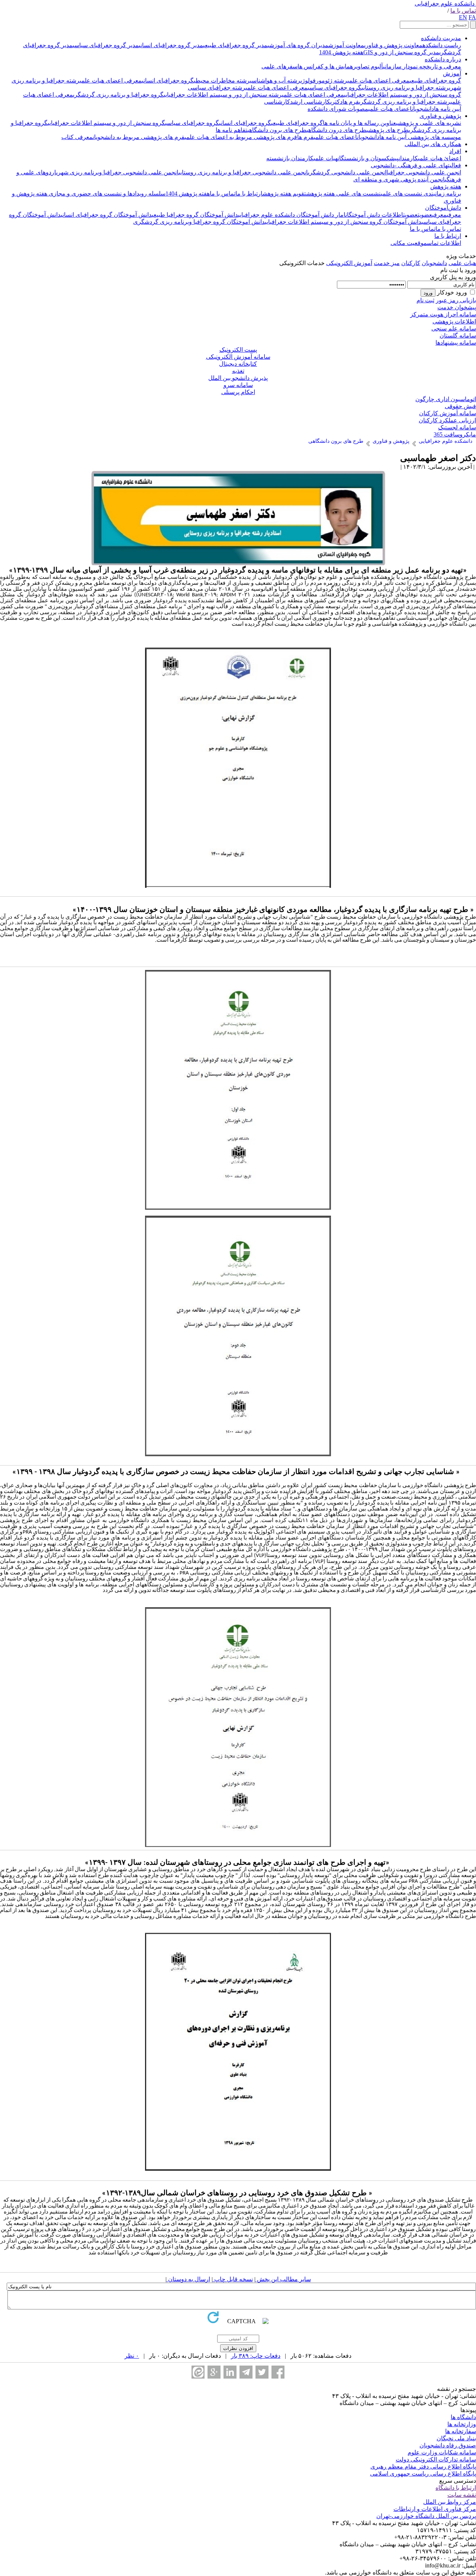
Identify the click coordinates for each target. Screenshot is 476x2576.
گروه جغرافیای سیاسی (335, 88)
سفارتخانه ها (461, 2431)
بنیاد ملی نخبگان (456, 2438)
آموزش (452, 73)
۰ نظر (132, 2356)
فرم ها (351, 102)
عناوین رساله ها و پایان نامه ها (359, 123)
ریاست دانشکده (442, 45)
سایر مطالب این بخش (283, 2279)
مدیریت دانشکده (441, 38)
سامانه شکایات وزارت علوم (442, 2452)
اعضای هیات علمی (390, 109)
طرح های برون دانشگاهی (277, 130)
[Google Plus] (214, 2372)
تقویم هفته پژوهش (284, 194)
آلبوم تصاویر (368, 66)
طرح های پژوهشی (387, 130)
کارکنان (411, 263)
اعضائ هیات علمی (440, 158)
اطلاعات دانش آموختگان (374, 215)
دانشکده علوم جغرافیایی (445, 4)
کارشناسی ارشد (310, 102)
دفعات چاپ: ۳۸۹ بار (256, 2356)
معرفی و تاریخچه (439, 66)
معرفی (454, 215)
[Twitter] (262, 2372)
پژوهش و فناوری (440, 116)
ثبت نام (425, 300)
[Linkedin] (230, 2372)
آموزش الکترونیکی (349, 263)
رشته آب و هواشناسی (275, 80)
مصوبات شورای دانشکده (338, 109)
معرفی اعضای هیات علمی (378, 80)
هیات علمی (326, 158)
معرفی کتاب (77, 137)
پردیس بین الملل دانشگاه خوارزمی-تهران (426, 2516)
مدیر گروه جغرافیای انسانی (171, 45)
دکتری (336, 102)
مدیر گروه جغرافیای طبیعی (235, 45)
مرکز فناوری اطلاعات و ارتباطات (435, 2509)
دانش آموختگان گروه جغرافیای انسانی (106, 215)
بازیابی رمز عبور (456, 300)
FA (472, 17)
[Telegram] (246, 2372)
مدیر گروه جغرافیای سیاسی (106, 45)
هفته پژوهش (446, 186)
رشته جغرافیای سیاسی (217, 88)
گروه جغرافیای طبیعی (435, 80)
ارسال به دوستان (188, 2279)
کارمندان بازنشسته (290, 158)
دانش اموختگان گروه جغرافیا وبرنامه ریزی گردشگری (199, 222)
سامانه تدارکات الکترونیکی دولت (436, 2459)
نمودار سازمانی (400, 66)
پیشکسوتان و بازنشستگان (368, 158)
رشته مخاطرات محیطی (222, 80)
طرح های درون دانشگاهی (336, 130)
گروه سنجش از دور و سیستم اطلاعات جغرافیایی (403, 95)
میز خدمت (387, 263)
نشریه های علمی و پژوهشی (429, 123)
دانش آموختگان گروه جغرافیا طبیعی (195, 215)
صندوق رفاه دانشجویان (448, 2445)
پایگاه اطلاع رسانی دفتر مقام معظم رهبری (423, 2467)
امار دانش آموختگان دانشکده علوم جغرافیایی (292, 215)
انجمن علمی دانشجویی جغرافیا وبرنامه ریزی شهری (117, 172)
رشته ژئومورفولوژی (324, 80)
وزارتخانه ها (462, 2424)
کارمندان (408, 158)
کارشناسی (277, 102)
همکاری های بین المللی (433, 144)
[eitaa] (198, 2372)
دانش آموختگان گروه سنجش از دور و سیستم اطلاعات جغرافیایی (343, 222)
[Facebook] (278, 2372)
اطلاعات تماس (444, 243)
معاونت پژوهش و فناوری (393, 45)
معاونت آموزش (346, 45)
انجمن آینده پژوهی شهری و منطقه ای (399, 179)
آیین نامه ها (448, 109)
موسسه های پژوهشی (434, 137)
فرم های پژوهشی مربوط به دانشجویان (139, 137)
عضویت (425, 215)
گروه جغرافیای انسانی (168, 80)
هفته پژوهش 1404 (341, 52)
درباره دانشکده (443, 59)
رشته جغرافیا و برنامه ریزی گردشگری (405, 102)
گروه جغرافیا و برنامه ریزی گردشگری (118, 95)
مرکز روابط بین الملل (450, 2502)
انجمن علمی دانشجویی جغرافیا (424, 172)
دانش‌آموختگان (443, 208)
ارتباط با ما (249, 194)
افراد (455, 151)
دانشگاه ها (463, 2417)
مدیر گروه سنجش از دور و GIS (401, 52)
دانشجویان (423, 109)
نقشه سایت (462, 2495)
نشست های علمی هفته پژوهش (343, 194)
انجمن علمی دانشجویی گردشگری (347, 172)
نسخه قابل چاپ (233, 2279)
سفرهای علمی (279, 66)
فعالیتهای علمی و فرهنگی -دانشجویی (416, 165)
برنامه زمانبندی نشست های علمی (421, 194)
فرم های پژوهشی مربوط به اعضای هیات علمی (241, 137)
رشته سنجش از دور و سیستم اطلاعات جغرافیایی (223, 95)
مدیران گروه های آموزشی (298, 45)
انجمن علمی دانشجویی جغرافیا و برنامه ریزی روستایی (243, 172)
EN (463, 17)
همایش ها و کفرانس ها (325, 66)
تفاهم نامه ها (231, 130)
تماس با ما (463, 11)
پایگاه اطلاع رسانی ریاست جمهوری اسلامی (423, 2474)
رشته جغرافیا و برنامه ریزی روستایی (405, 88)
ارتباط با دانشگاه (456, 2488)
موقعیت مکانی (409, 243)
